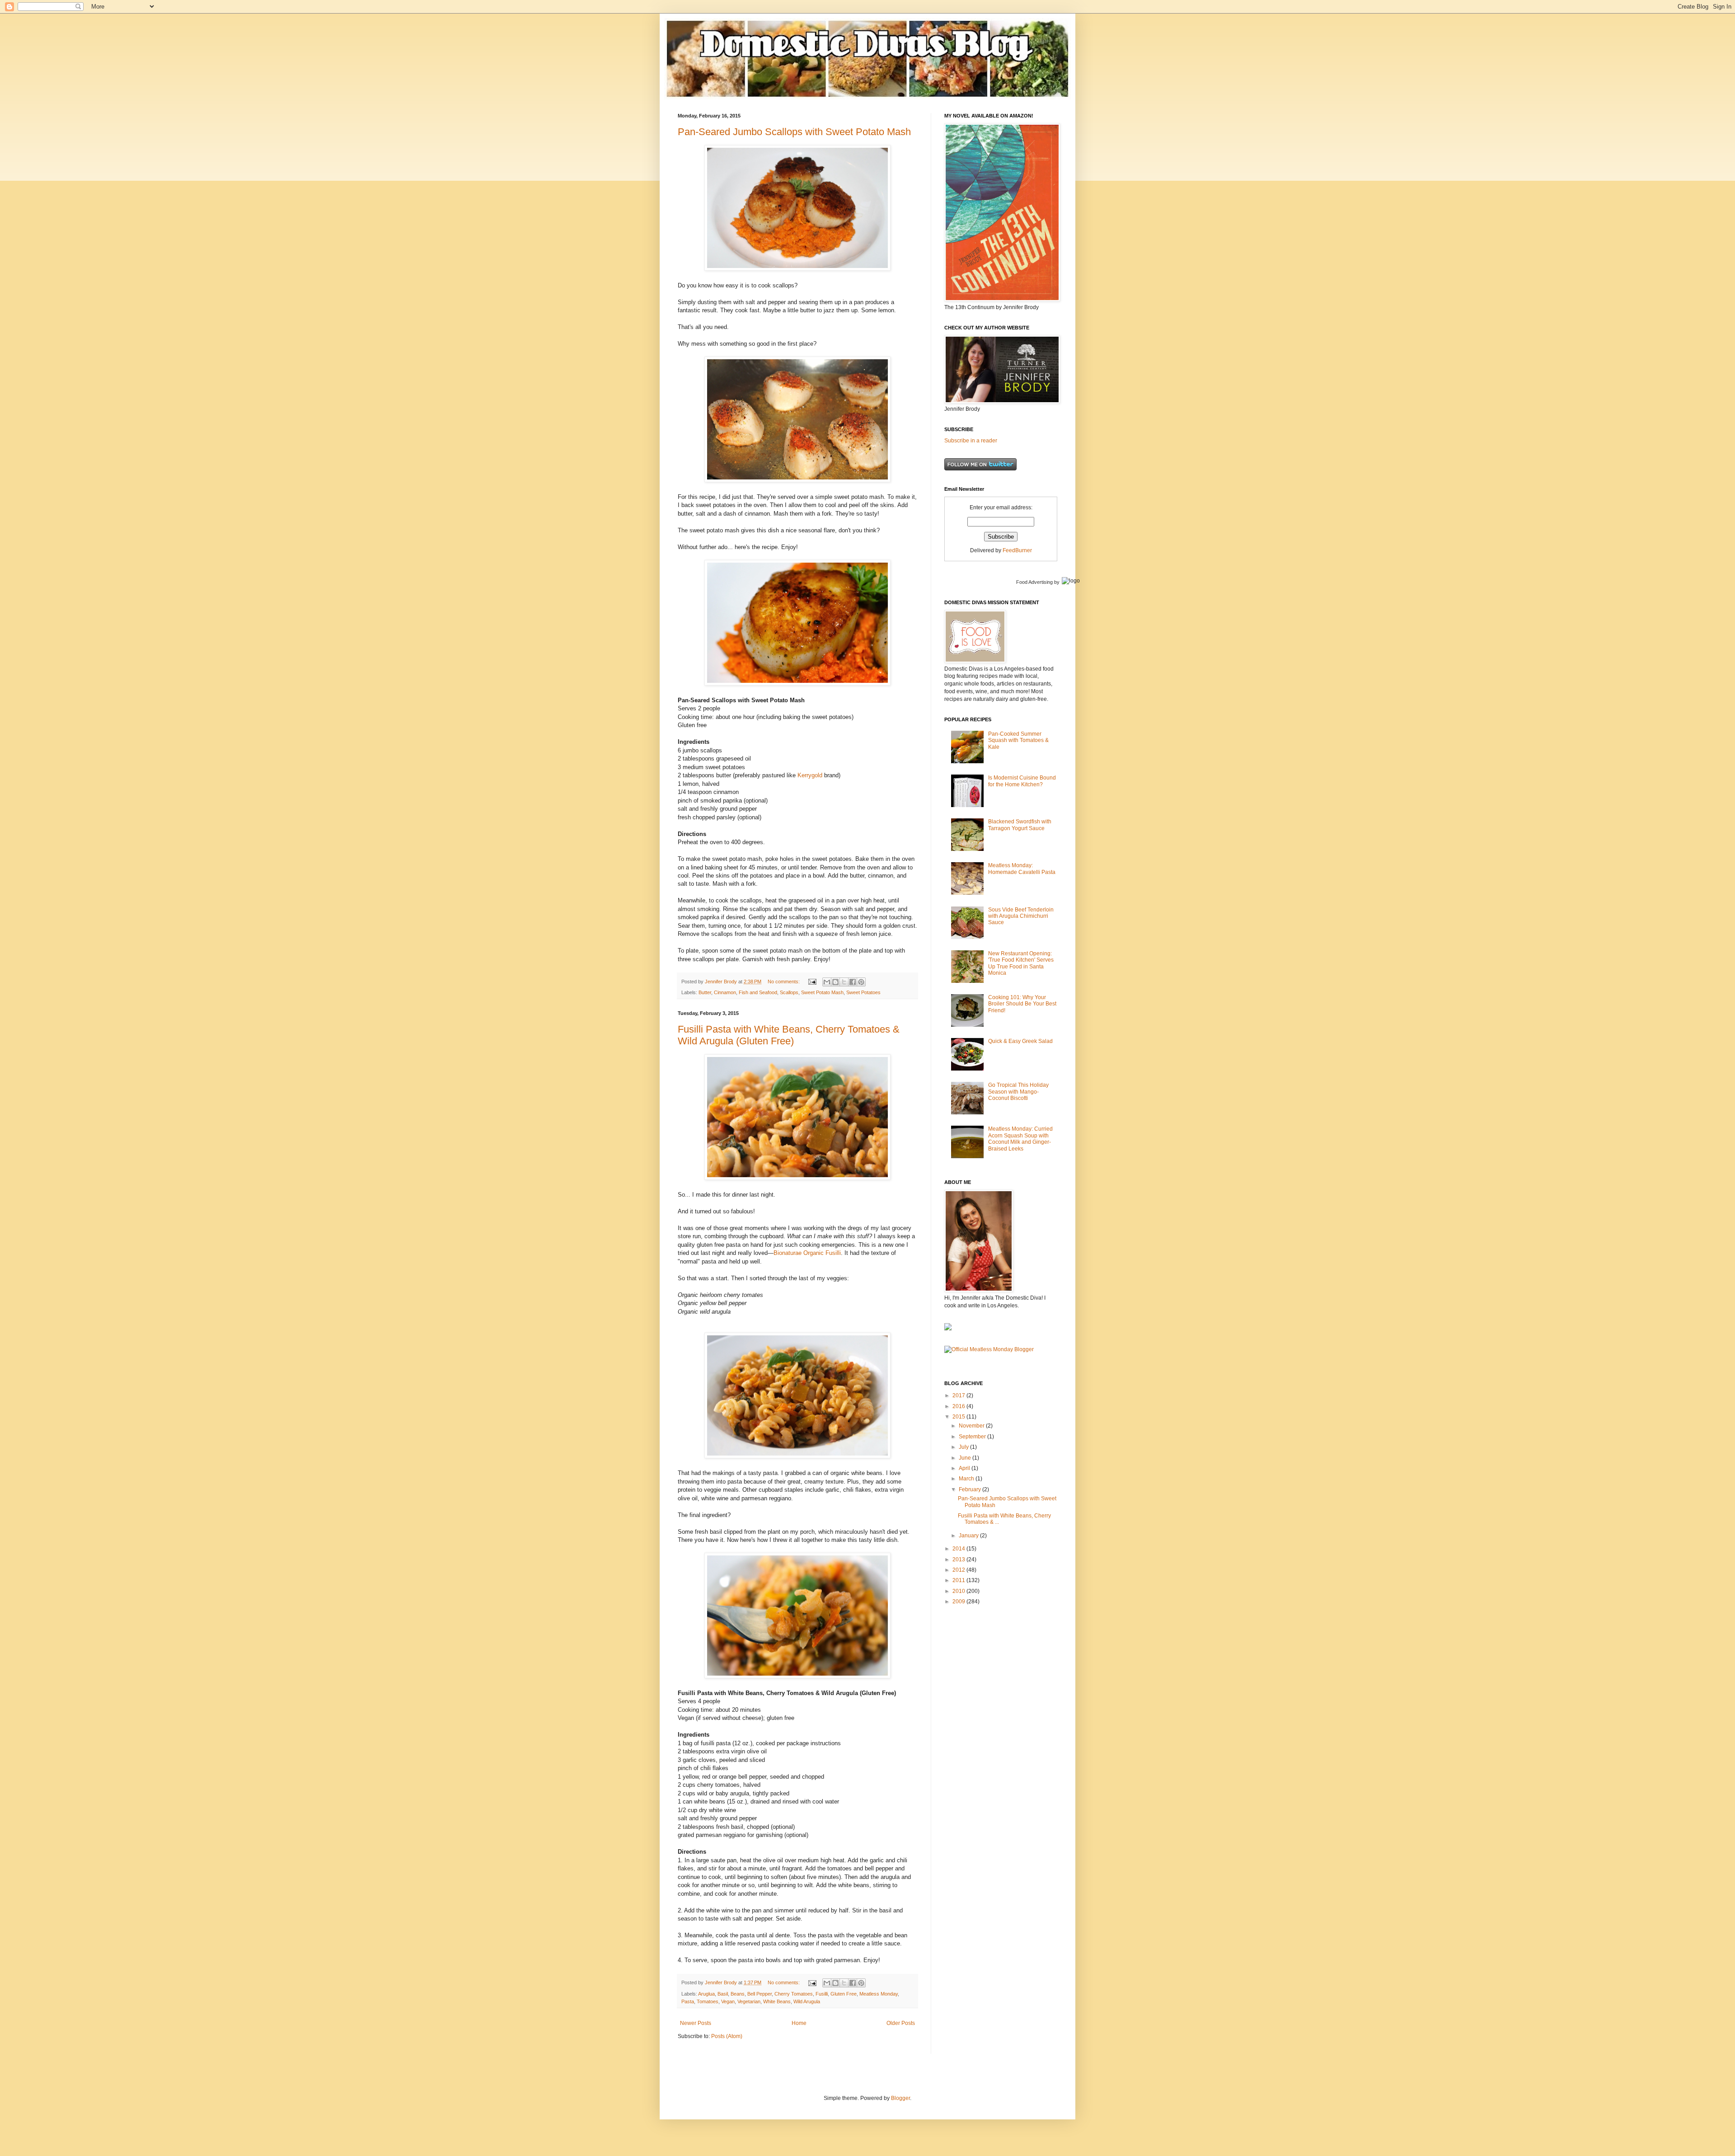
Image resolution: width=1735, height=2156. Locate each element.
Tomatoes (708, 2001)
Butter (705, 992)
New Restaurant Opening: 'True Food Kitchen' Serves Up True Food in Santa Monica (1021, 963)
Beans (738, 1994)
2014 (959, 1549)
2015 (959, 1417)
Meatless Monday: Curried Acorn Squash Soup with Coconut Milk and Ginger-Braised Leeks (1020, 1139)
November (972, 1426)
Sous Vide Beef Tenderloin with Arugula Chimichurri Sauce (1021, 916)
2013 (959, 1559)
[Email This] (827, 982)
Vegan (728, 2001)
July (964, 1447)
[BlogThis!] (835, 982)
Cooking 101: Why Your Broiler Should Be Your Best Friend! (1022, 1004)
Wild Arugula (807, 2001)
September (973, 1437)
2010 (959, 1591)
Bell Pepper (760, 1994)
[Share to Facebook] (853, 982)
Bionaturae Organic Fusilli (807, 1253)
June (966, 1458)
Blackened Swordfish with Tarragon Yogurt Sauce (1020, 825)
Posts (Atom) (727, 2036)
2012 (959, 1570)
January (969, 1536)
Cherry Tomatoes (794, 1994)
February (971, 1489)
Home (799, 2023)
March (967, 1479)
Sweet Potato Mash (822, 992)
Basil (723, 1994)
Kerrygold (810, 775)
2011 (959, 1580)
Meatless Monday (879, 1994)
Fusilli (822, 1994)
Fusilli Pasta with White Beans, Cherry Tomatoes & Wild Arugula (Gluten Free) (789, 1035)
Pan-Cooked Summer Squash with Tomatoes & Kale (1018, 740)
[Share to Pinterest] (861, 982)
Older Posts (901, 2023)
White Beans (777, 2001)
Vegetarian (749, 2001)
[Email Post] (812, 982)
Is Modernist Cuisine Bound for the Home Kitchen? (1022, 781)
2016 (959, 1406)
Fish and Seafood (758, 992)
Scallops (789, 992)
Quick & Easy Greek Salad (1020, 1041)
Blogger (900, 2098)
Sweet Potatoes (863, 992)
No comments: (784, 982)
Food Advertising (1034, 582)
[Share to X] (844, 982)
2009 (959, 1602)
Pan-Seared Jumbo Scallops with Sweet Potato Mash (794, 132)
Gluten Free (844, 1994)
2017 (959, 1395)
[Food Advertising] (948, 1329)
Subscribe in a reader (971, 441)
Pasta (688, 2001)
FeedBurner (1017, 550)
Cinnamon (725, 992)
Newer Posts (696, 2023)
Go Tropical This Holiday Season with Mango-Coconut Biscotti (1018, 1092)
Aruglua (706, 1994)
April (965, 1468)
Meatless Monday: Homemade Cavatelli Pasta (1022, 869)
